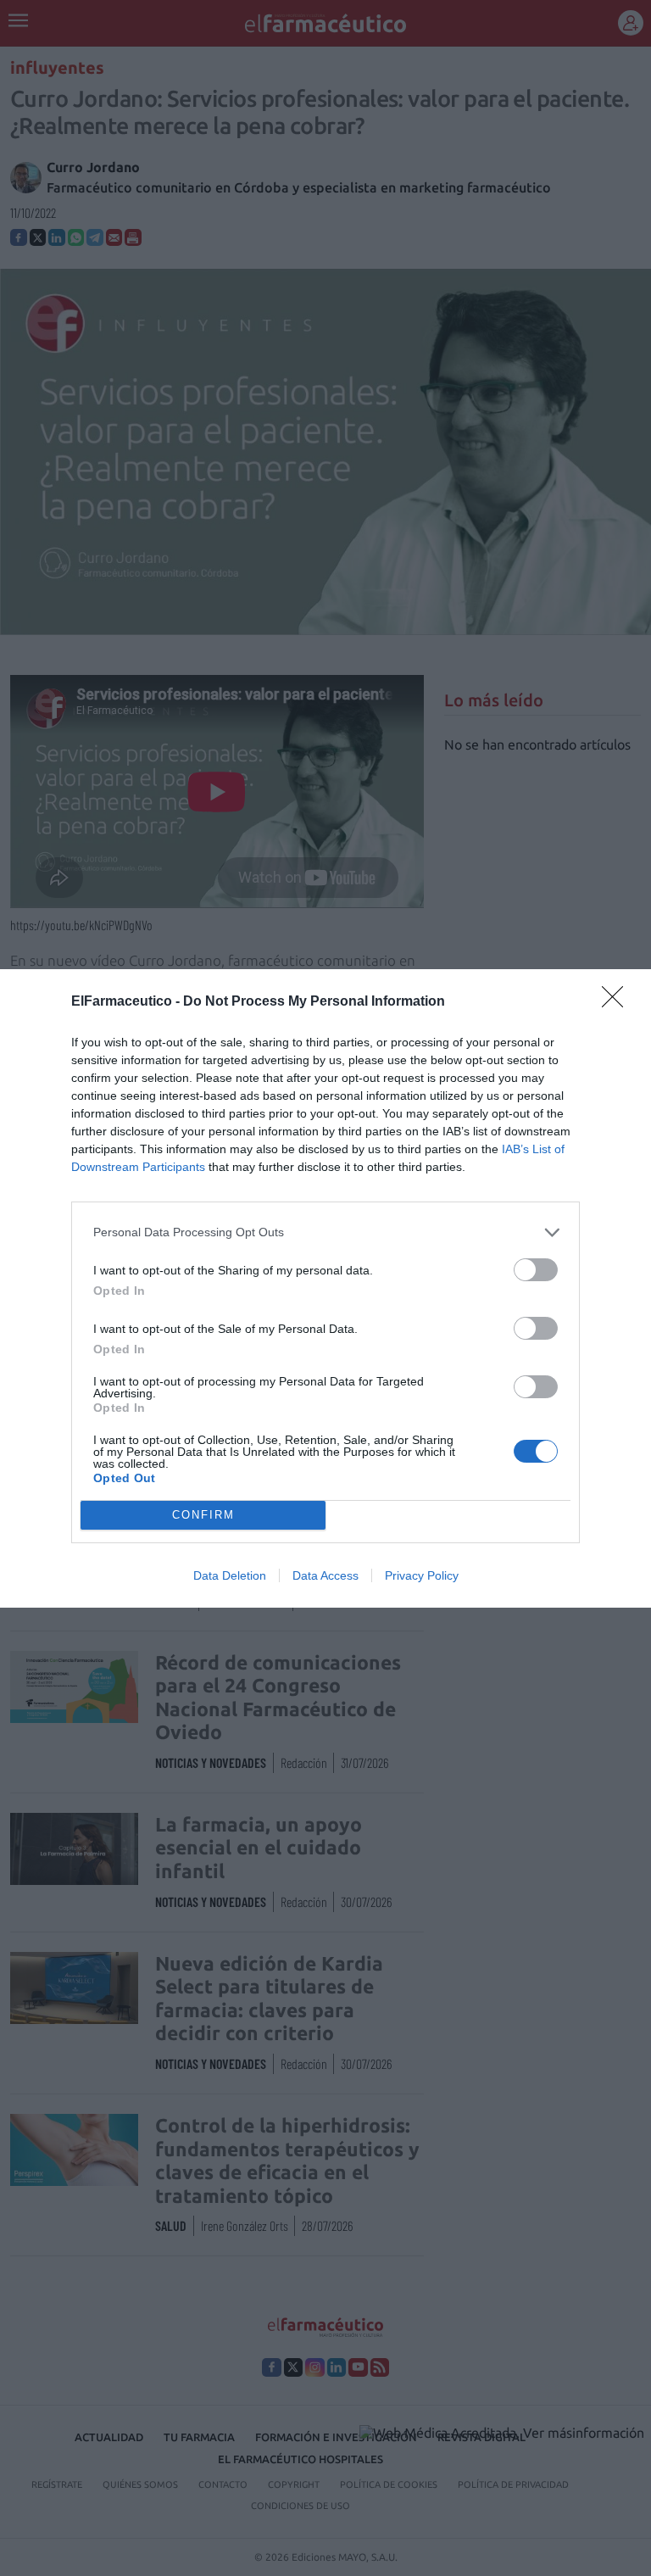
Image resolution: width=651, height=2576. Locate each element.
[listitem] (325, 1232)
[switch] (536, 1270)
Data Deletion (230, 1575)
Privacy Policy (422, 1575)
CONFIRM (203, 1515)
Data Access (325, 1575)
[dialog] (325, 1288)
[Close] (618, 1002)
